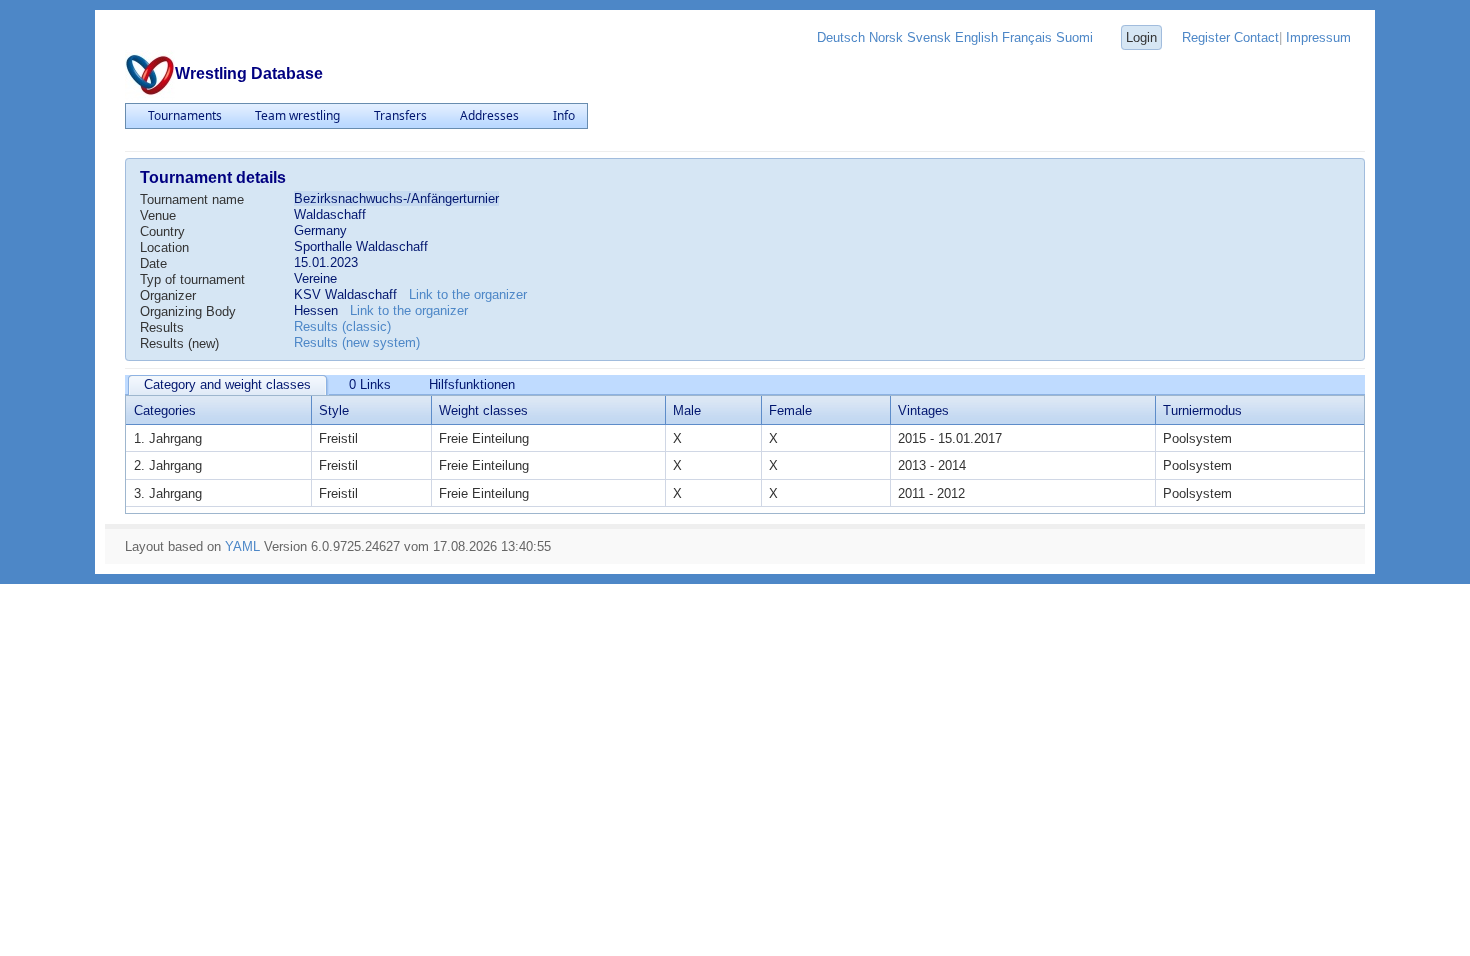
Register (1206, 37)
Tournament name (192, 199)
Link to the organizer (468, 294)
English (976, 37)
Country (162, 231)
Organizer (168, 295)
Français (1027, 37)
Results (162, 327)
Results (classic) (342, 326)
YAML (242, 546)
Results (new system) (357, 342)
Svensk (929, 37)
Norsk (886, 37)
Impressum (1318, 37)
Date (153, 263)
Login (1141, 37)
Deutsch (841, 37)
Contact (1256, 37)
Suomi (1074, 37)
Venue (158, 215)
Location (164, 247)
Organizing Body (188, 311)
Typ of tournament (192, 279)
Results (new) (179, 343)
